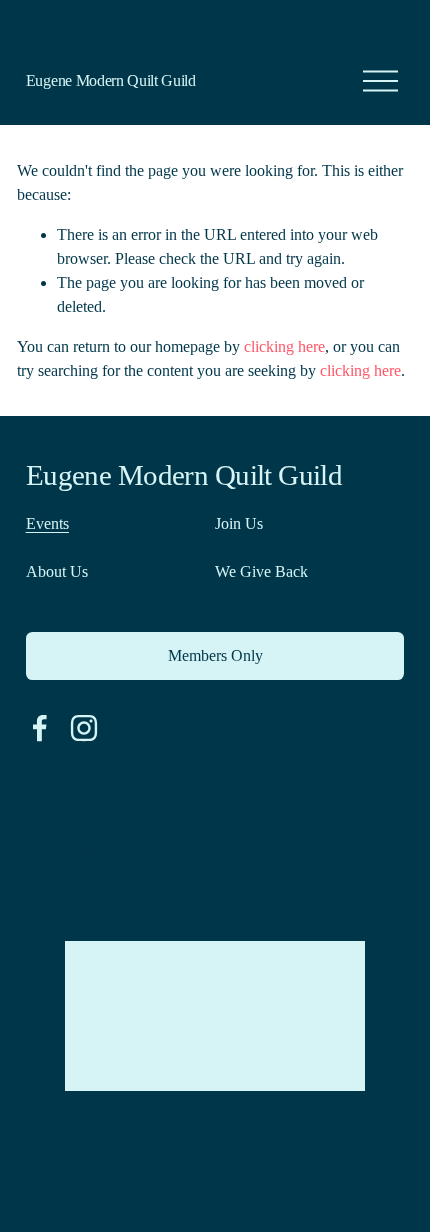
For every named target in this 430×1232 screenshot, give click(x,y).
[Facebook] (40, 728)
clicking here (284, 346)
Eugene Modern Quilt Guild (111, 80)
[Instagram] (84, 728)
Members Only (215, 655)
